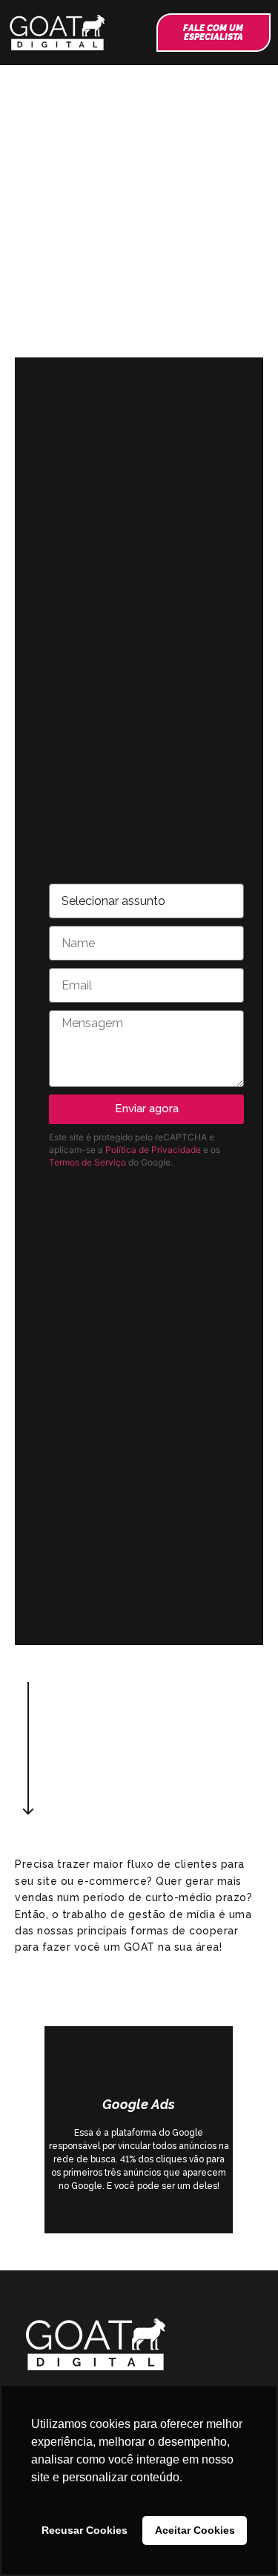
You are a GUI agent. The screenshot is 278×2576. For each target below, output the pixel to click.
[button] (132, 33)
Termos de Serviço (87, 1162)
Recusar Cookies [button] (85, 2530)
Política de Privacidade (153, 1150)
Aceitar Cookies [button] (195, 2530)
